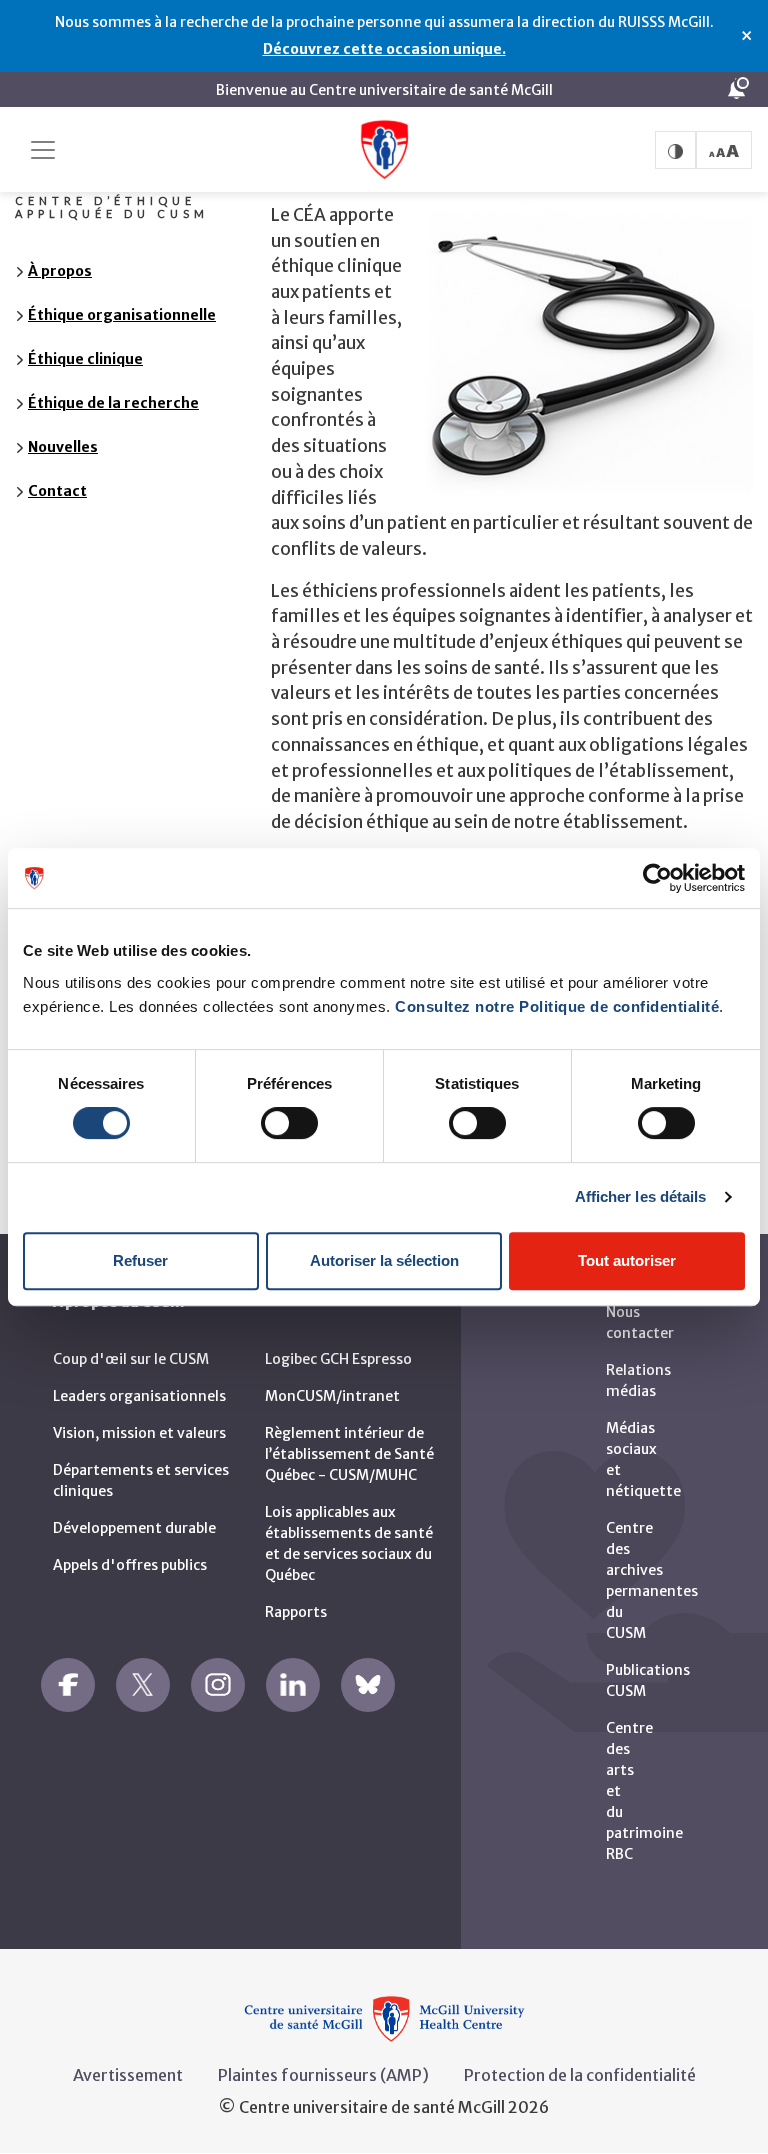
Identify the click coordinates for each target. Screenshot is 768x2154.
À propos (60, 271)
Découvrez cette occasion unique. (384, 49)
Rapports (296, 1612)
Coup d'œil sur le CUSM (131, 1359)
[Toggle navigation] (43, 150)
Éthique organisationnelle (122, 315)
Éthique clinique (85, 359)
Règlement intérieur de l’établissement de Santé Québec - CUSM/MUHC (349, 1454)
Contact (57, 491)
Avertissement (128, 2075)
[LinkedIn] (293, 1685)
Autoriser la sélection (384, 1260)
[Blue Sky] (368, 1685)
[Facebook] (68, 1685)
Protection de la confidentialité (580, 2075)
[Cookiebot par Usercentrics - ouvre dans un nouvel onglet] (657, 878)
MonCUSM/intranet (332, 1396)
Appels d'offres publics (130, 1565)
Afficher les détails (641, 1196)
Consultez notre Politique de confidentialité (557, 1006)
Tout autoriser (627, 1260)
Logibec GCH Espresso (338, 1359)
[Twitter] (143, 1685)
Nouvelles (63, 447)
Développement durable (134, 1528)
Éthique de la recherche (113, 403)
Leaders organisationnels (139, 1396)
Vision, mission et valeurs (139, 1433)
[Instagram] (218, 1685)
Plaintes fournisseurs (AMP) (323, 2075)
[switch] (289, 1123)
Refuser (140, 1260)
